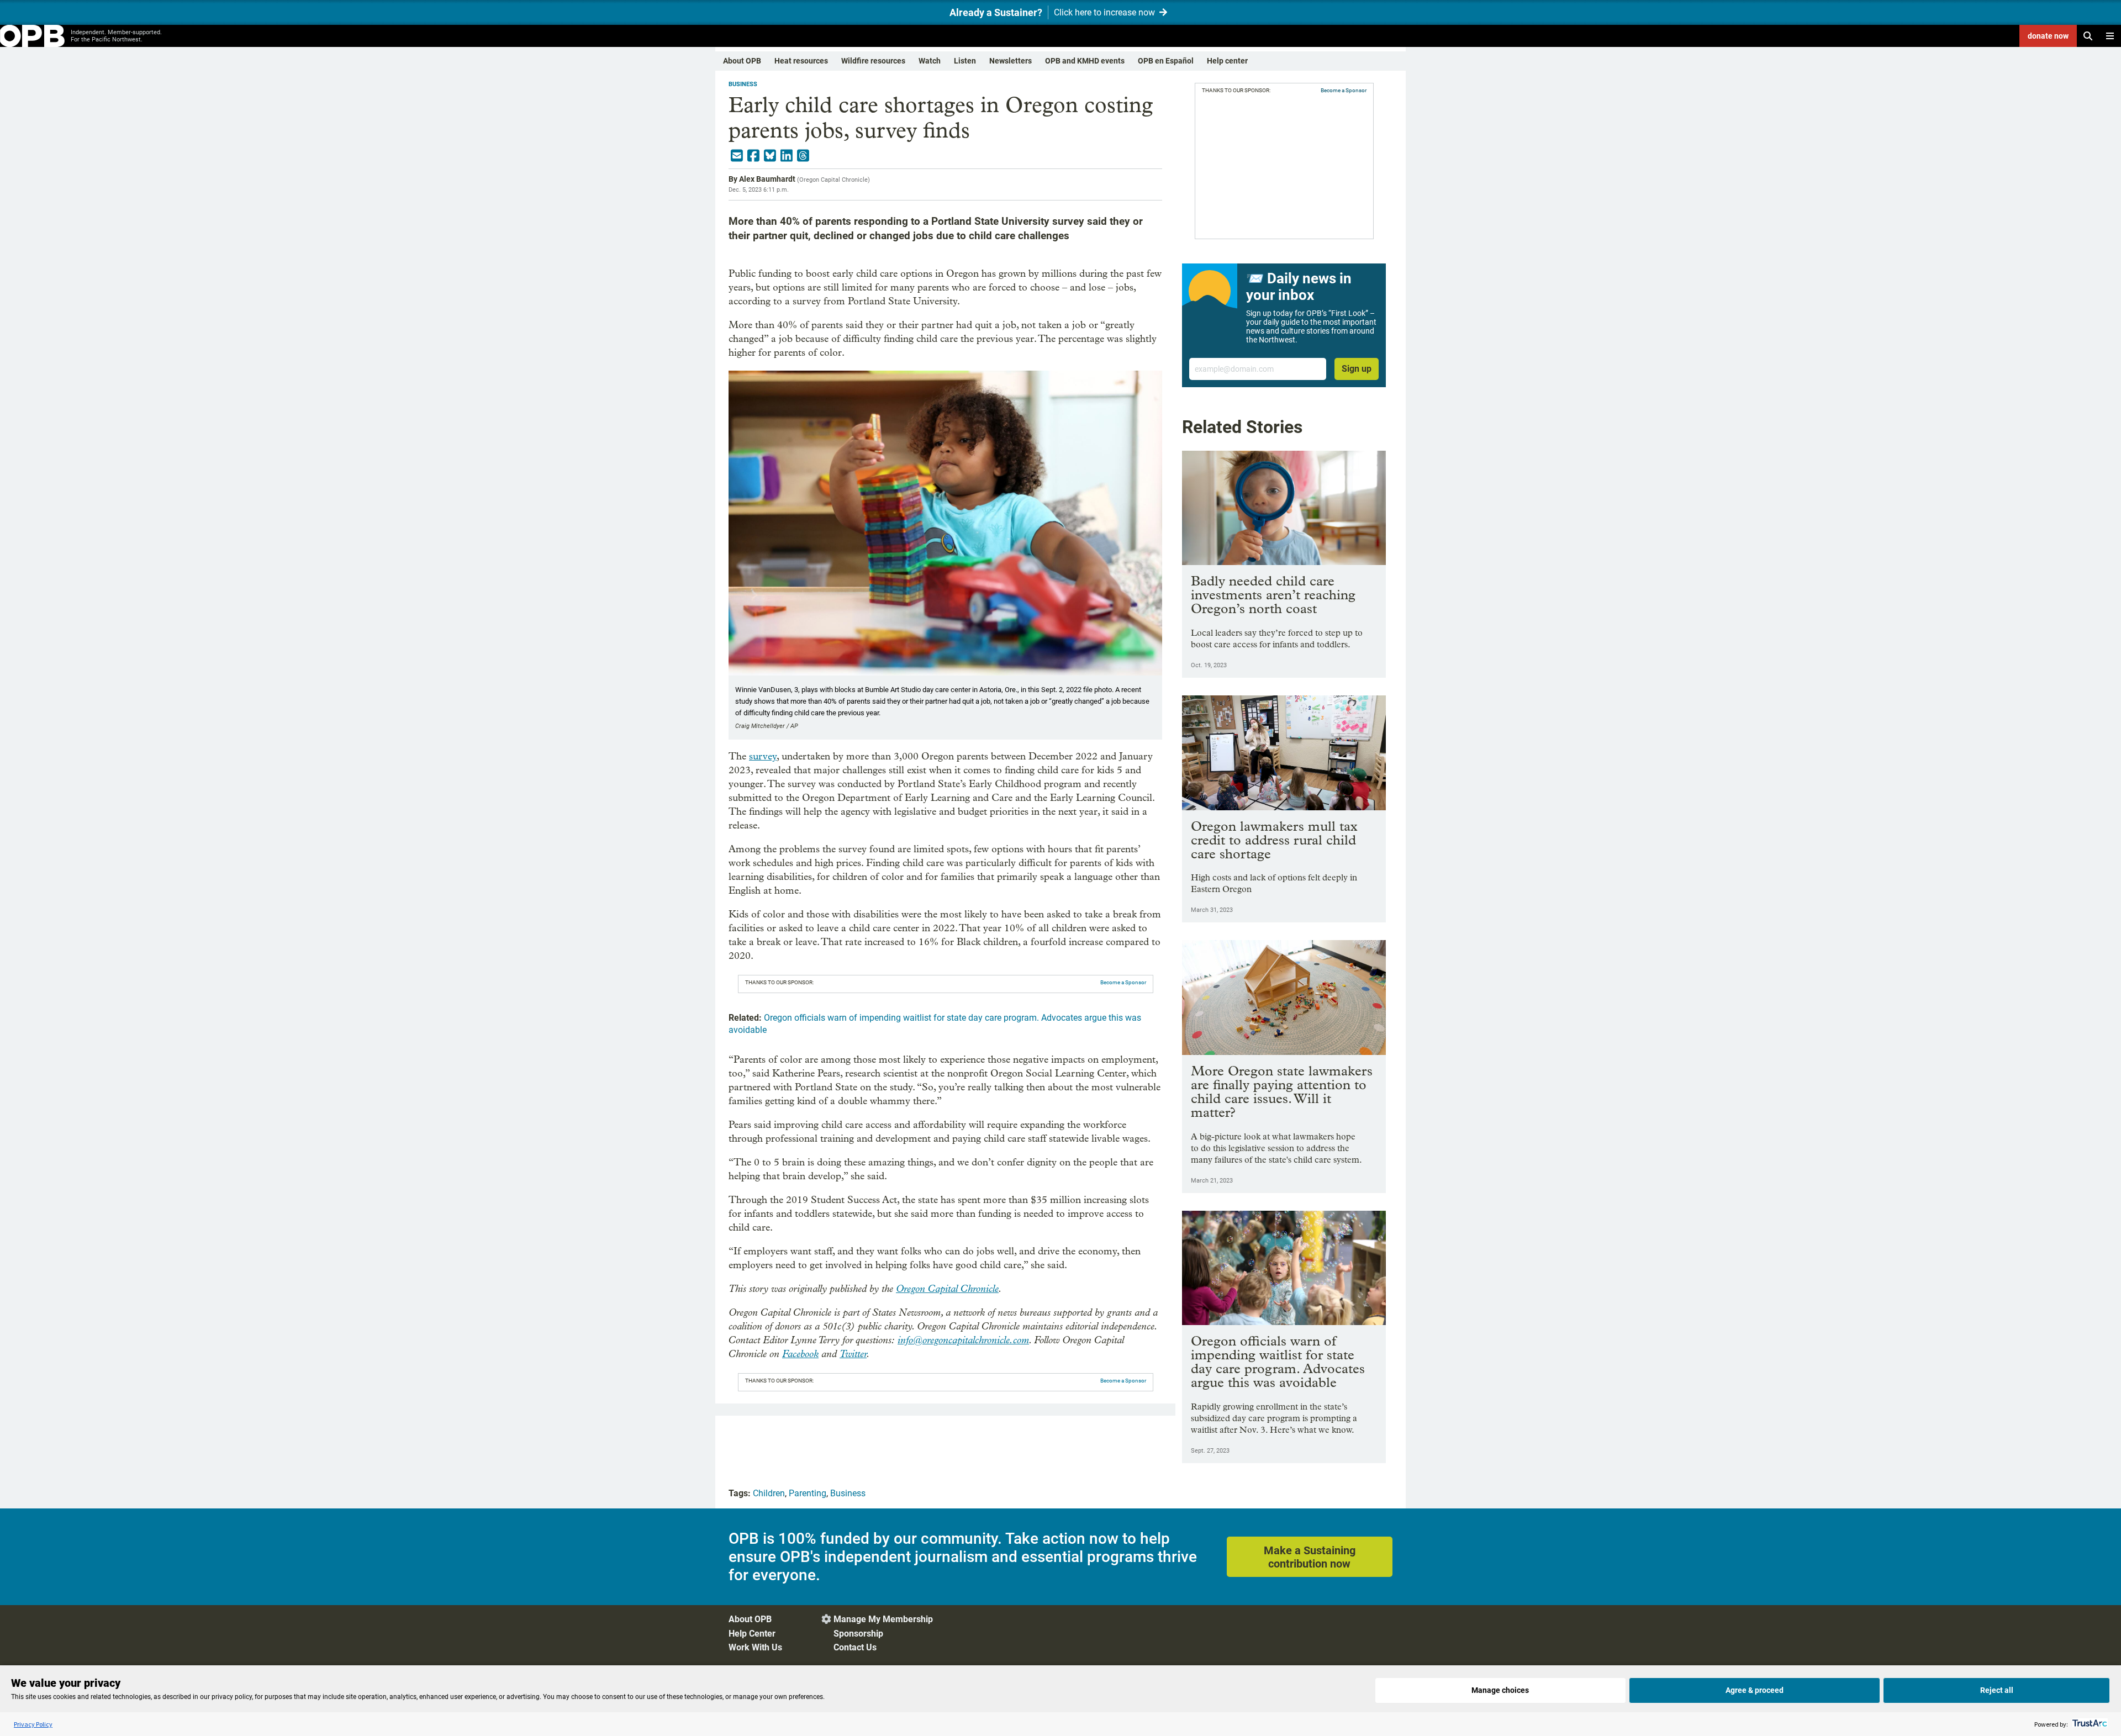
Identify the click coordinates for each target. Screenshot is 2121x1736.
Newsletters (1011, 61)
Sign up (1357, 369)
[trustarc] (2089, 1724)
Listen (965, 61)
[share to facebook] (753, 156)
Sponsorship (858, 1634)
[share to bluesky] (770, 156)
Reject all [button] (1997, 1690)
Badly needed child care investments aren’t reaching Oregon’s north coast (1273, 595)
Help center (1227, 61)
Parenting (808, 1493)
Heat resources (801, 61)
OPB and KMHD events (1085, 61)
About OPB (742, 61)
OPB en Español (1166, 61)
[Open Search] (2088, 36)
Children (769, 1493)
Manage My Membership (883, 1619)
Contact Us (855, 1647)
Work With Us (755, 1647)
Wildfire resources (873, 61)
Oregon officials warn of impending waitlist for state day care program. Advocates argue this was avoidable (1278, 1362)
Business (743, 84)
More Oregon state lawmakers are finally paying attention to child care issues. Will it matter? (1282, 1091)
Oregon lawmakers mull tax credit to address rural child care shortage (1274, 840)
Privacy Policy (33, 1724)
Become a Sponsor (1123, 982)
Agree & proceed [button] (1755, 1690)
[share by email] (737, 156)
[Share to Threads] (803, 156)
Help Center (752, 1634)
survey (763, 756)
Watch (930, 61)
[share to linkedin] (787, 156)
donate (2048, 36)
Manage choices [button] (1500, 1690)
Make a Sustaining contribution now (1310, 1557)
